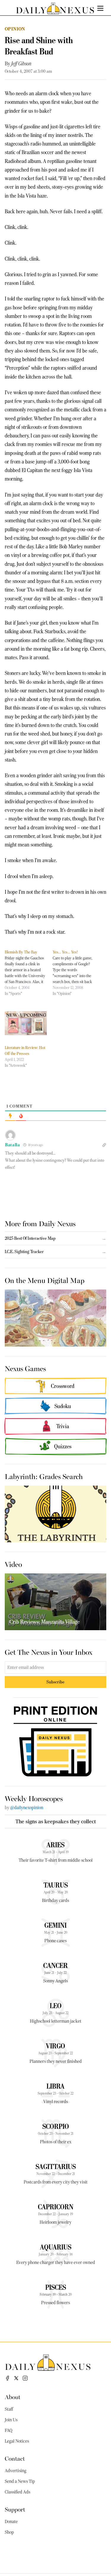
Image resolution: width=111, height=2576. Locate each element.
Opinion (15, 29)
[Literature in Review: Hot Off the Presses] (26, 1023)
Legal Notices (17, 2441)
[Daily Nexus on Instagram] (25, 2378)
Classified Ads (17, 2492)
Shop (9, 2532)
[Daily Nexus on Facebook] (7, 2378)
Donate (11, 2522)
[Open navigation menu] (100, 8)
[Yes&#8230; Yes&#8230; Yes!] (77, 973)
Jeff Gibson (21, 64)
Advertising (16, 2471)
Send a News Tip (20, 2481)
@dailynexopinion (27, 1808)
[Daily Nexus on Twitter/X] (16, 2378)
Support (15, 2509)
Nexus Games (25, 1368)
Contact (15, 2458)
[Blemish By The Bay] (29, 973)
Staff (9, 2409)
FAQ (9, 2430)
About (13, 2397)
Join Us (11, 2420)
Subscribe (55, 1682)
